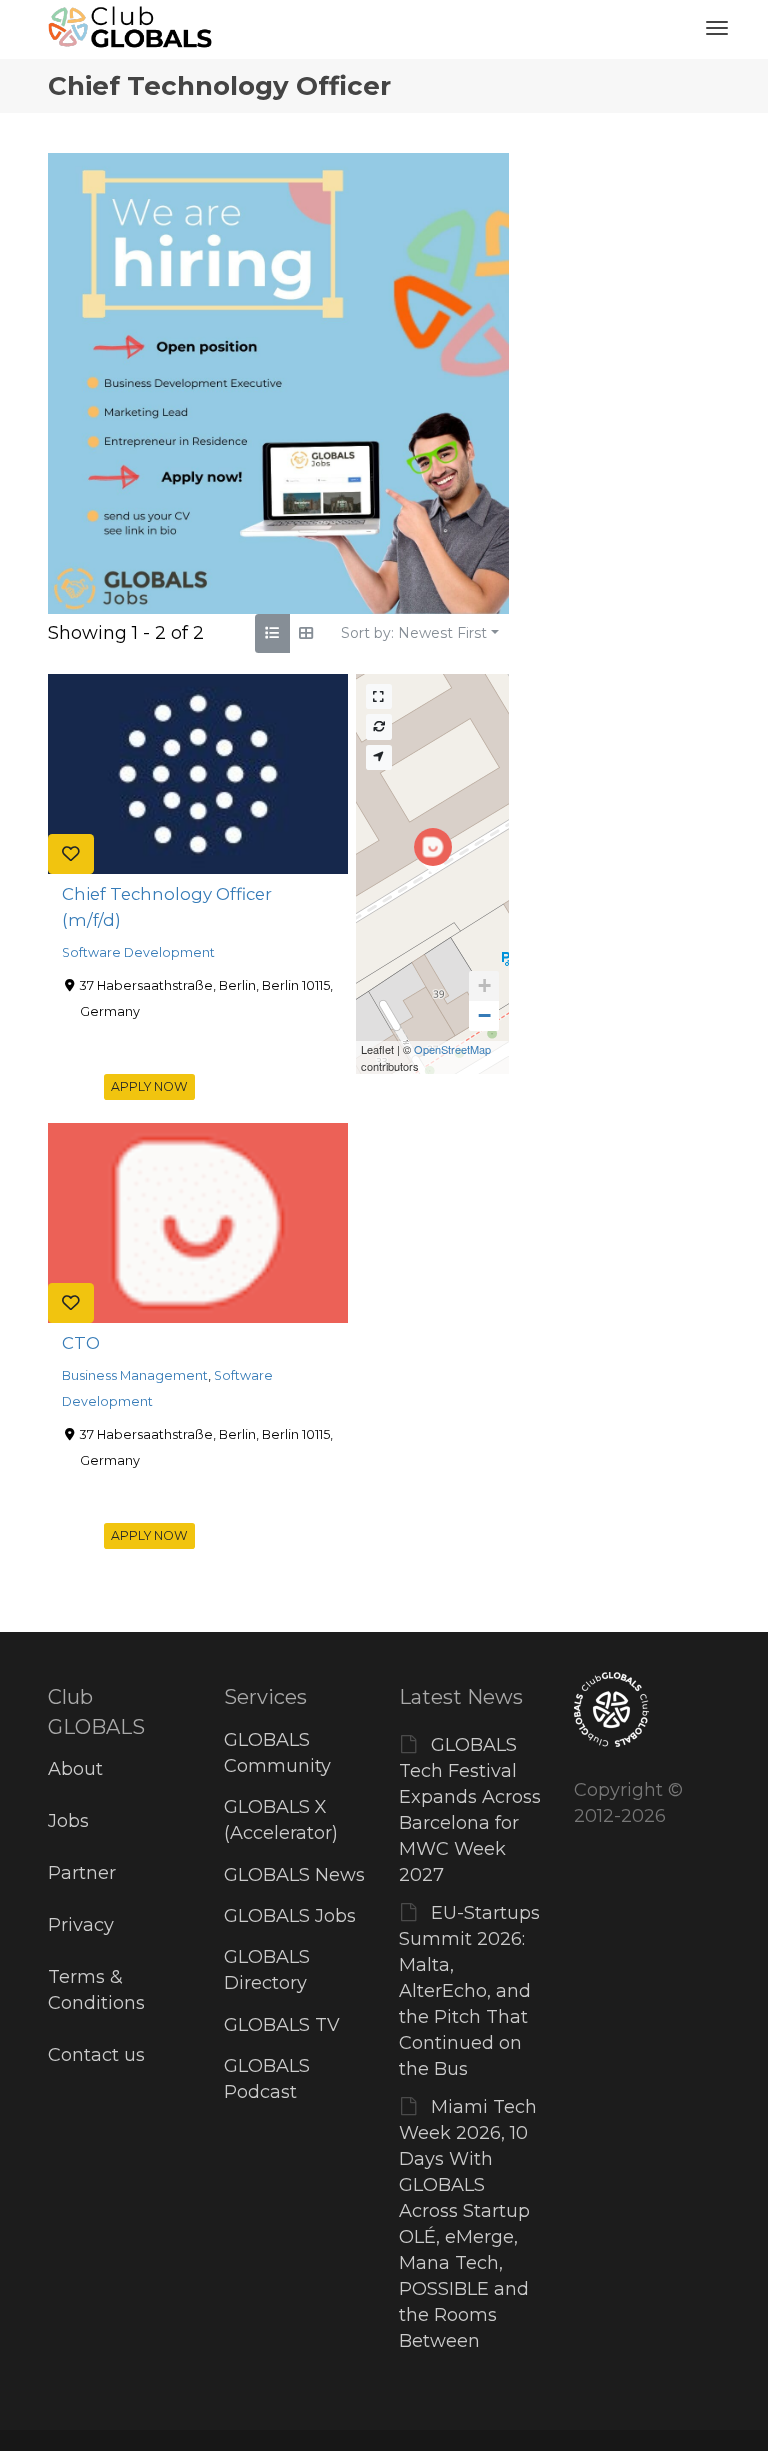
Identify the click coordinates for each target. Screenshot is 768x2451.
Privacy (81, 1925)
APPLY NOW (149, 1086)
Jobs (68, 1821)
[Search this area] (379, 726)
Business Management (135, 1375)
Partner (82, 1873)
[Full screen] (379, 696)
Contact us (96, 2055)
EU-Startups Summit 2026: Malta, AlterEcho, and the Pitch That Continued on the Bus (469, 1991)
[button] (484, 986)
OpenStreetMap (452, 1049)
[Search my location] (379, 757)
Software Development (138, 952)
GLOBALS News (294, 1875)
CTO (81, 1343)
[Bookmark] (71, 854)
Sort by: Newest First (414, 633)
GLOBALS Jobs (290, 1916)
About (75, 1769)
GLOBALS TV (282, 2025)
